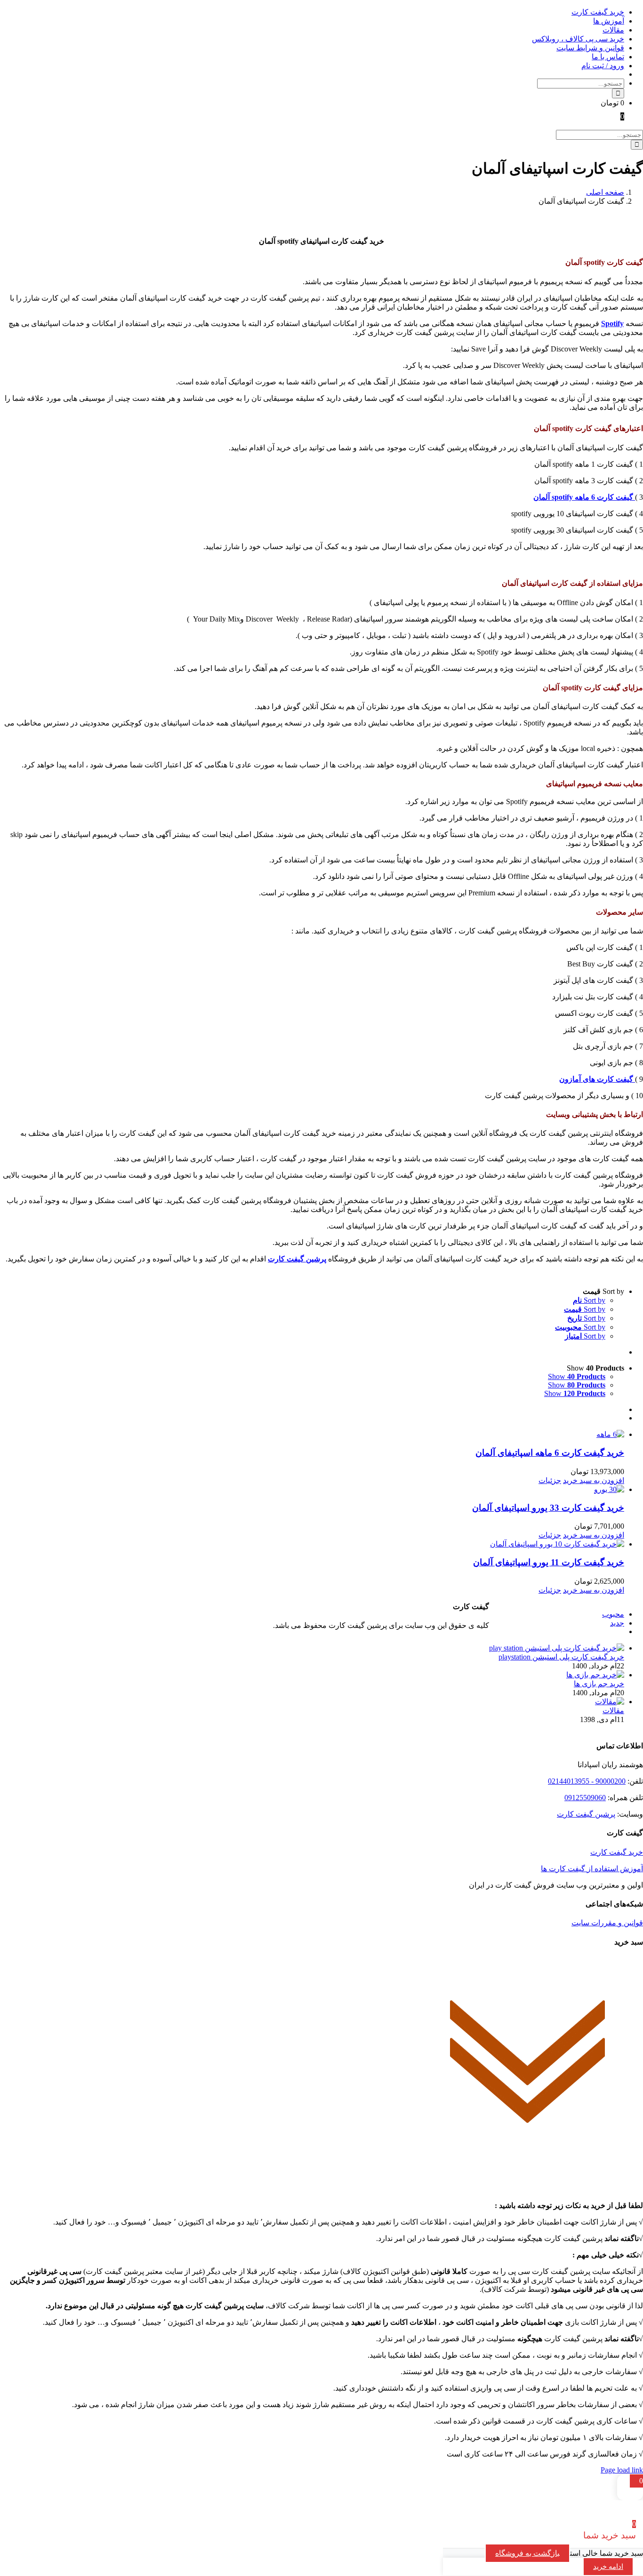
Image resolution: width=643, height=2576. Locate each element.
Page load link (622, 2470)
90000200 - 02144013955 (587, 1781)
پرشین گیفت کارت (586, 1814)
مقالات (613, 1711)
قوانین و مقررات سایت (607, 1923)
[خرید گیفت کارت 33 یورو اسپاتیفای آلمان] (312, 1489)
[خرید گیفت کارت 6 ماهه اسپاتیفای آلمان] (312, 1434)
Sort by (589, 1300)
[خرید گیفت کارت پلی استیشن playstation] (557, 1648)
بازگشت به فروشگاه (527, 2553)
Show (577, 1376)
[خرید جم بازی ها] (595, 1675)
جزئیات (550, 1480)
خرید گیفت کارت (617, 1852)
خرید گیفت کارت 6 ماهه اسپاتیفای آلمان (550, 1453)
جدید (617, 1623)
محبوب (613, 1614)
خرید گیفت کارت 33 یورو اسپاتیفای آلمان (548, 1508)
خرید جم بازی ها (599, 1684)
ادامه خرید (608, 2567)
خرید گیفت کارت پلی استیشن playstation (561, 1657)
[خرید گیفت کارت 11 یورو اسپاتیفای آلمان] (312, 1544)
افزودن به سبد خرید (594, 1480)
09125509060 (585, 1798)
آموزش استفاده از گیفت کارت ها (592, 1869)
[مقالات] (610, 1702)
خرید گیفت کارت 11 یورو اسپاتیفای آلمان (549, 1562)
